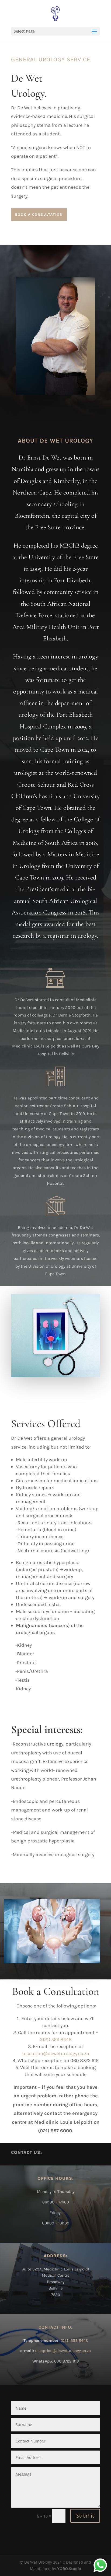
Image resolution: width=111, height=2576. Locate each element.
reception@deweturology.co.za (63, 2351)
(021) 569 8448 (56, 2039)
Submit (85, 2516)
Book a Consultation (39, 214)
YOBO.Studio (69, 2569)
